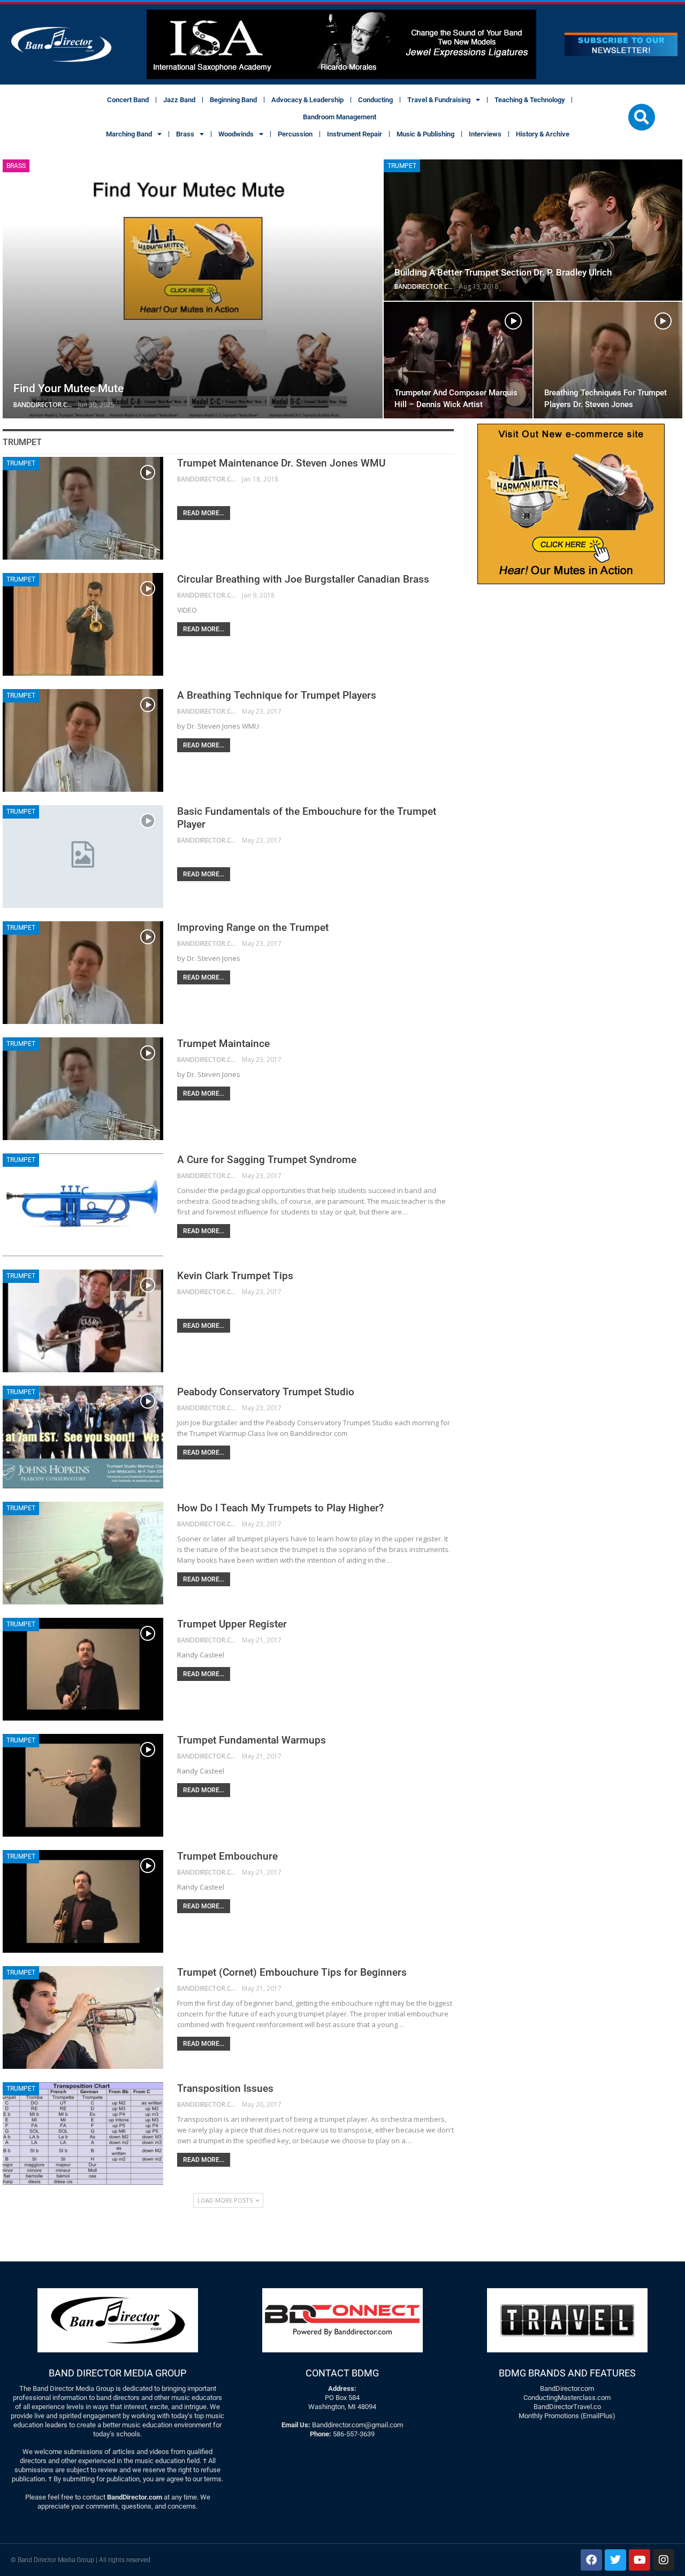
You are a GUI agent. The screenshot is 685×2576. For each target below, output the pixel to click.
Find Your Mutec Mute (68, 388)
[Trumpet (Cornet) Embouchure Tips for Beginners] (83, 2017)
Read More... (204, 513)
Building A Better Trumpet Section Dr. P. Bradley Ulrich (503, 272)
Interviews (485, 134)
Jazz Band (179, 100)
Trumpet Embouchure (227, 1856)
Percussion (295, 134)
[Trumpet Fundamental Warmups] (83, 1785)
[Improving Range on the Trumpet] (83, 973)
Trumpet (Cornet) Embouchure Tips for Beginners (292, 1972)
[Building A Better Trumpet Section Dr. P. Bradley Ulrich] (533, 230)
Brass (185, 134)
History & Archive (543, 134)
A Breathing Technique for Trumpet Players (277, 695)
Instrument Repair (355, 134)
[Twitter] (615, 2560)
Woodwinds (236, 134)
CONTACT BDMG (342, 2373)
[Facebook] (591, 2560)
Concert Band (128, 100)
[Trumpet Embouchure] (83, 1901)
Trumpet (402, 166)
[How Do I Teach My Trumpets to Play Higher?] (83, 1553)
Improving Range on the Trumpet (253, 927)
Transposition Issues (225, 2088)
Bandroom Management (340, 117)
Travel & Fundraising (439, 100)
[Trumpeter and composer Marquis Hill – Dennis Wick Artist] (458, 360)
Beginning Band (233, 100)
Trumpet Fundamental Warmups (252, 1740)
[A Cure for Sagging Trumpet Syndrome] (83, 1205)
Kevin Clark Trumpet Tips (235, 1276)
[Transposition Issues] (83, 2134)
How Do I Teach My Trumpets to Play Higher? (280, 1508)
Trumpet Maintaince (223, 1044)
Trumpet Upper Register (232, 1624)
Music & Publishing (425, 134)
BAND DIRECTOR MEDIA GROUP (117, 2373)
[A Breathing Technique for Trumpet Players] (83, 740)
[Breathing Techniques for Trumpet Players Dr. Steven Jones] (608, 360)
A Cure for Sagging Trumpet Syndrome (267, 1160)
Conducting (375, 100)
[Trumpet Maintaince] (83, 1089)
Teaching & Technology (530, 100)
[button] (642, 117)
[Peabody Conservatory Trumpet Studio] (83, 1437)
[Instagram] (664, 2560)
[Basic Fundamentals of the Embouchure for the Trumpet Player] (83, 857)
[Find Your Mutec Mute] (193, 289)
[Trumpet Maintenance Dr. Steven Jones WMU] (83, 508)
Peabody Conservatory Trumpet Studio (266, 1392)
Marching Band (129, 134)
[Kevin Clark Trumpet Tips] (83, 1321)
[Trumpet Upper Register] (83, 1669)
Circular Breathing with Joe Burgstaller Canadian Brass (303, 579)
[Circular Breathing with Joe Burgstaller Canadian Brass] (83, 624)
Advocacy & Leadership (307, 100)
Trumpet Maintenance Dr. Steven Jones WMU (281, 463)
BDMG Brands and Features (567, 2373)
